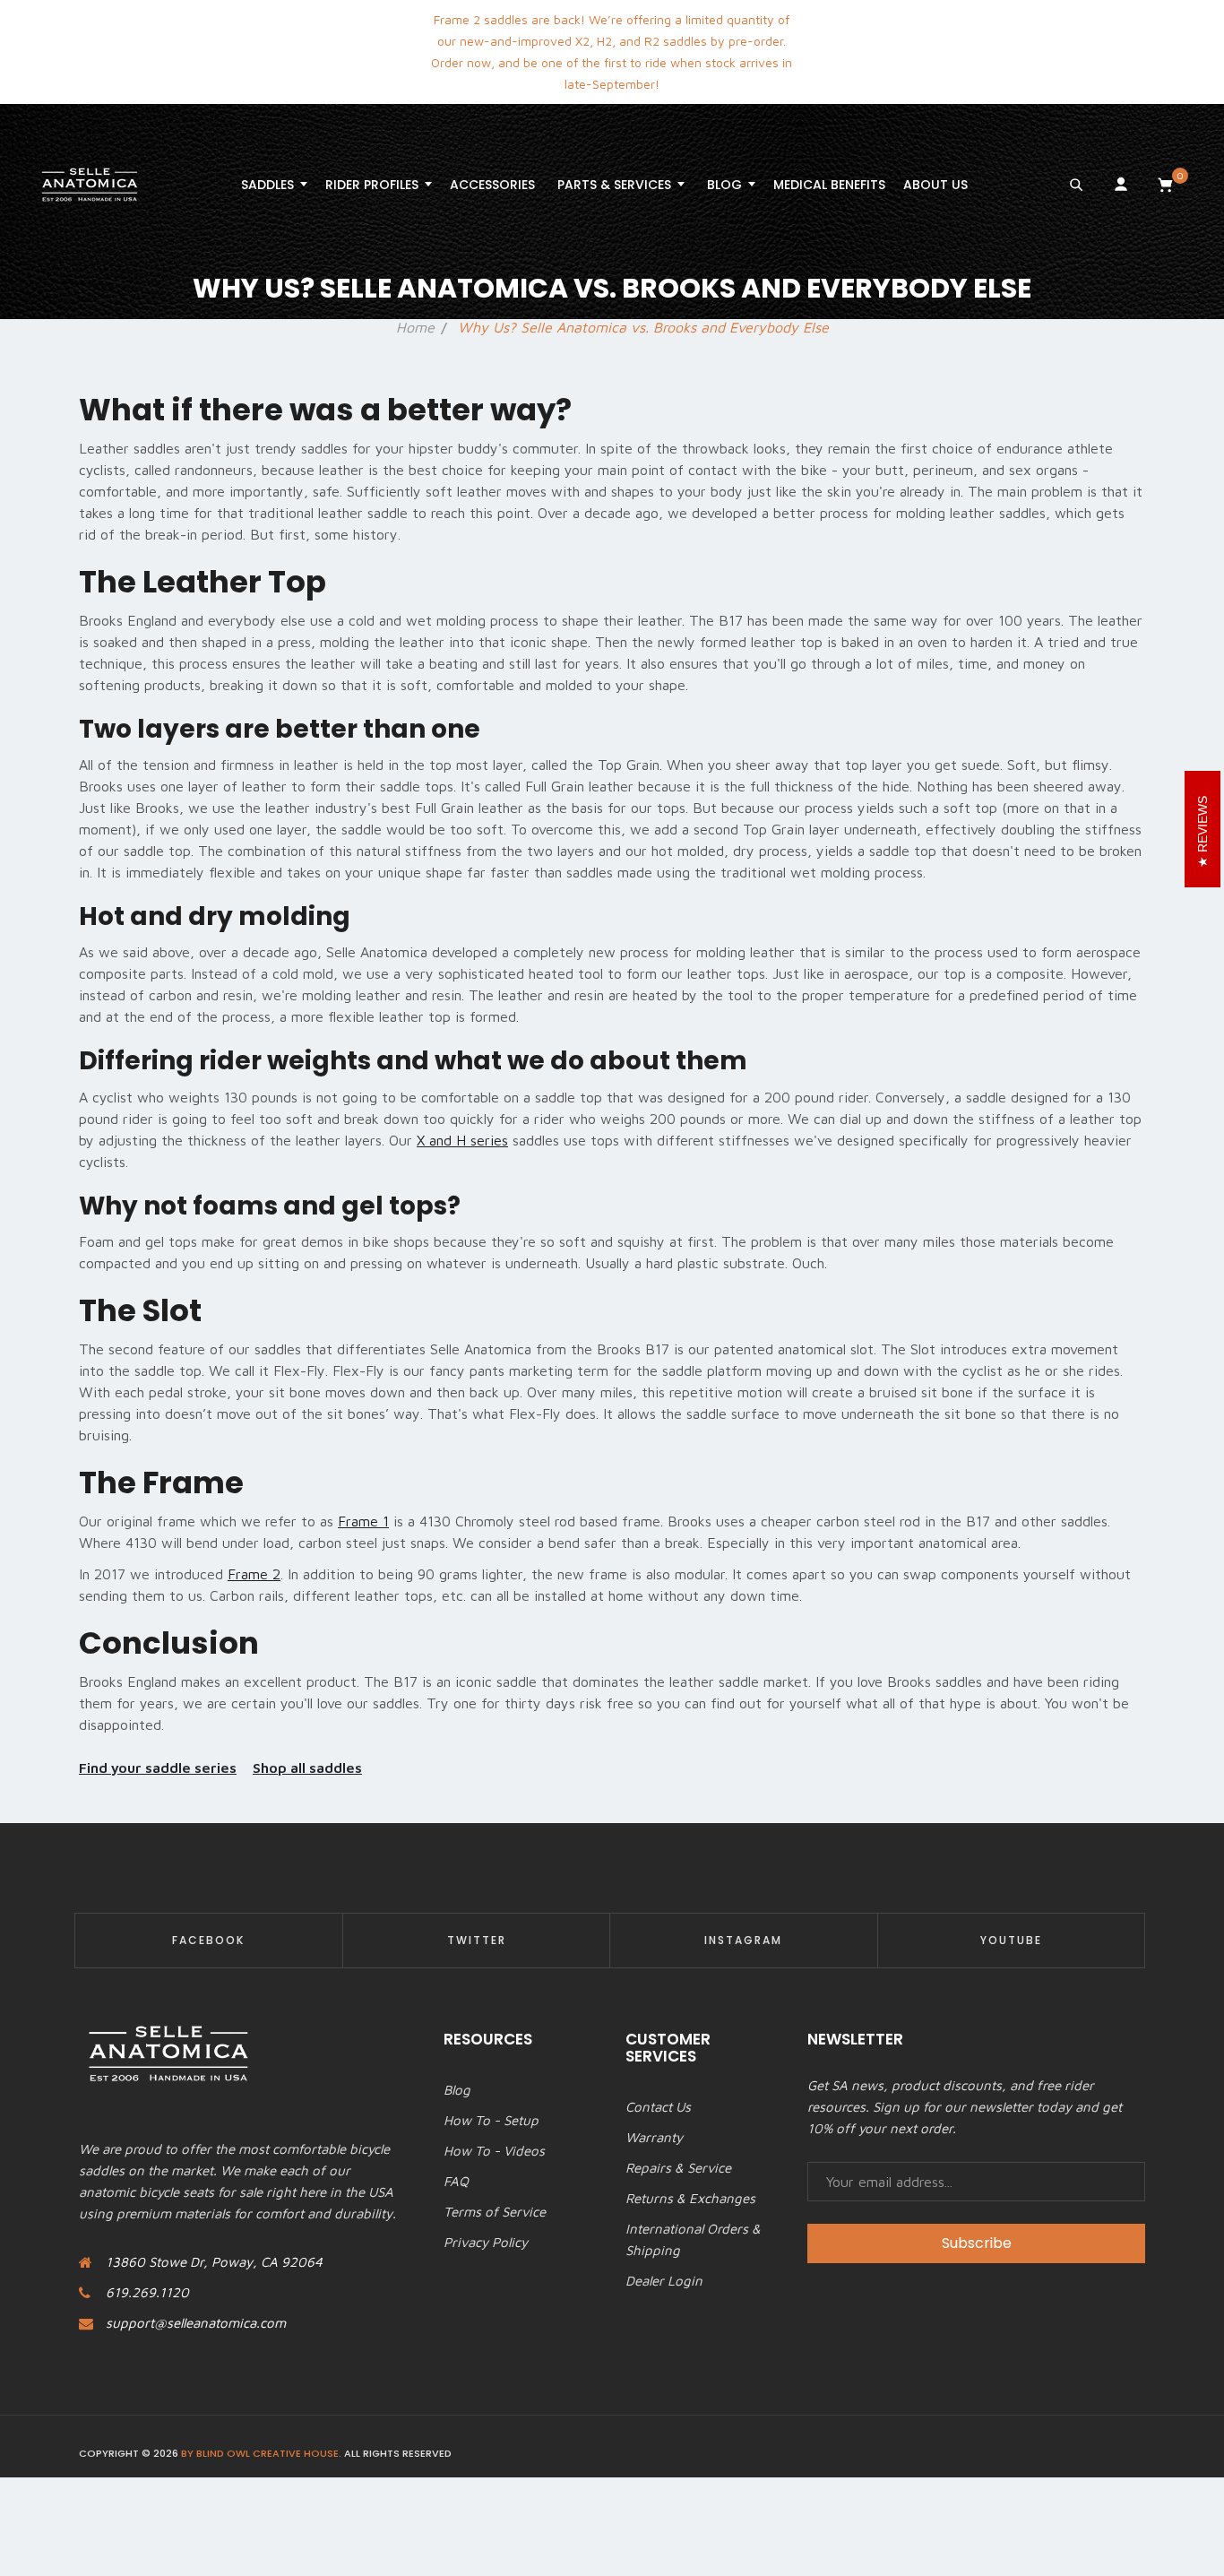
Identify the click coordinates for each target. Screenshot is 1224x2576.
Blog (457, 2090)
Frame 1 (363, 1521)
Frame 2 (254, 1574)
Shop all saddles (307, 1768)
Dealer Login (664, 2281)
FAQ (456, 2181)
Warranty (654, 2137)
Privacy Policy (486, 2242)
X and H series (462, 1140)
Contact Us (658, 2107)
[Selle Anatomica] (90, 185)
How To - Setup (491, 2120)
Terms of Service (495, 2212)
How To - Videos (494, 2151)
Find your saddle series (158, 1768)
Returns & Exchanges (690, 2198)
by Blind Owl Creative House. (261, 2453)
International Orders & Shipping (693, 2239)
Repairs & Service (678, 2168)
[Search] (1076, 185)
